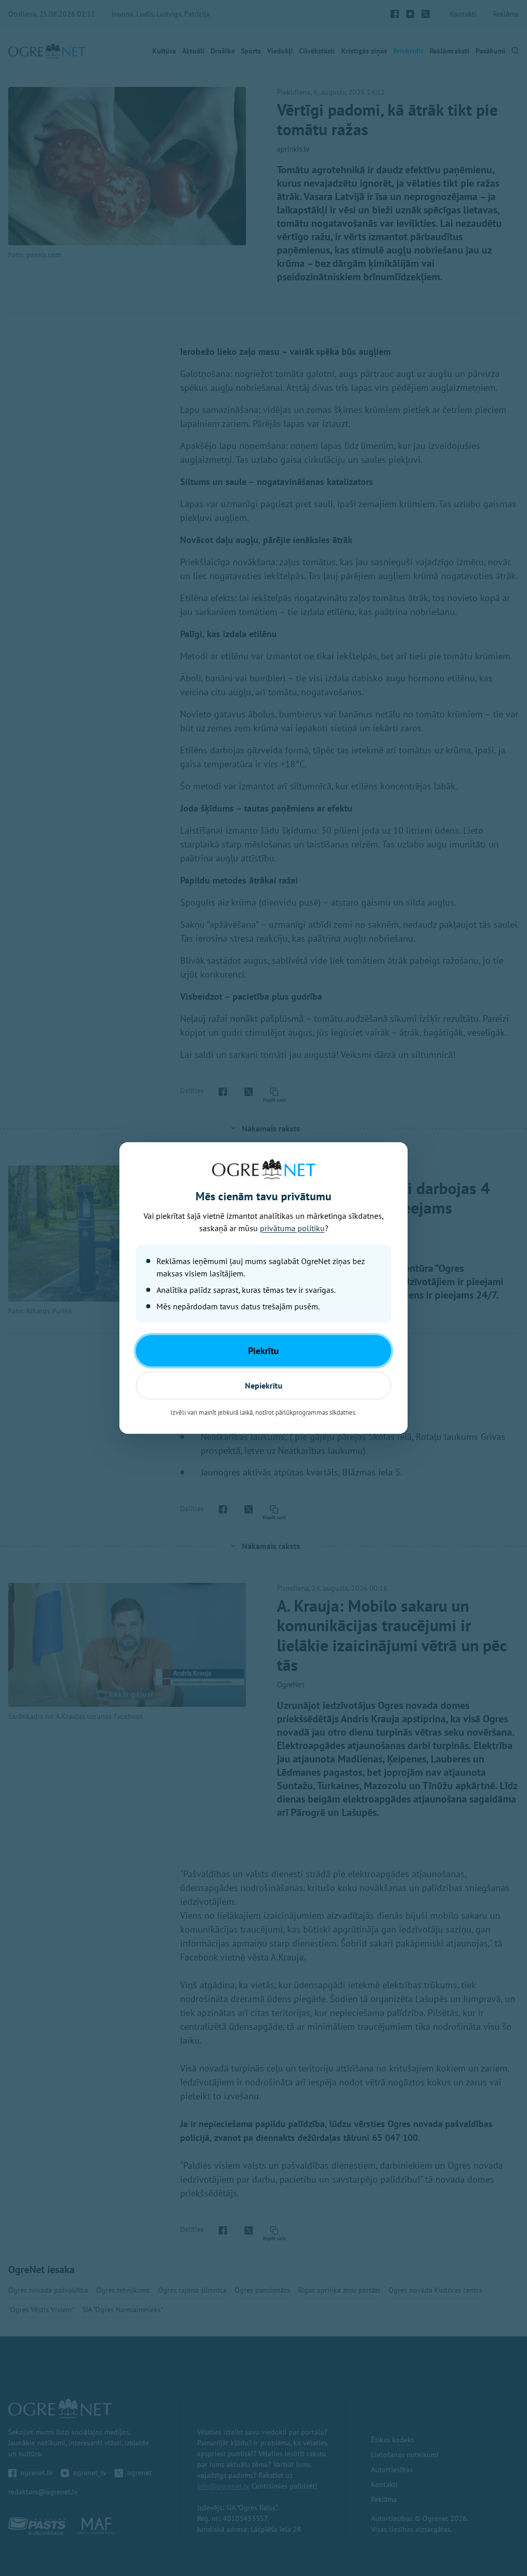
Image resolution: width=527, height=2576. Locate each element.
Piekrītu (263, 1351)
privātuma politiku (292, 1228)
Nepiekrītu (264, 1385)
